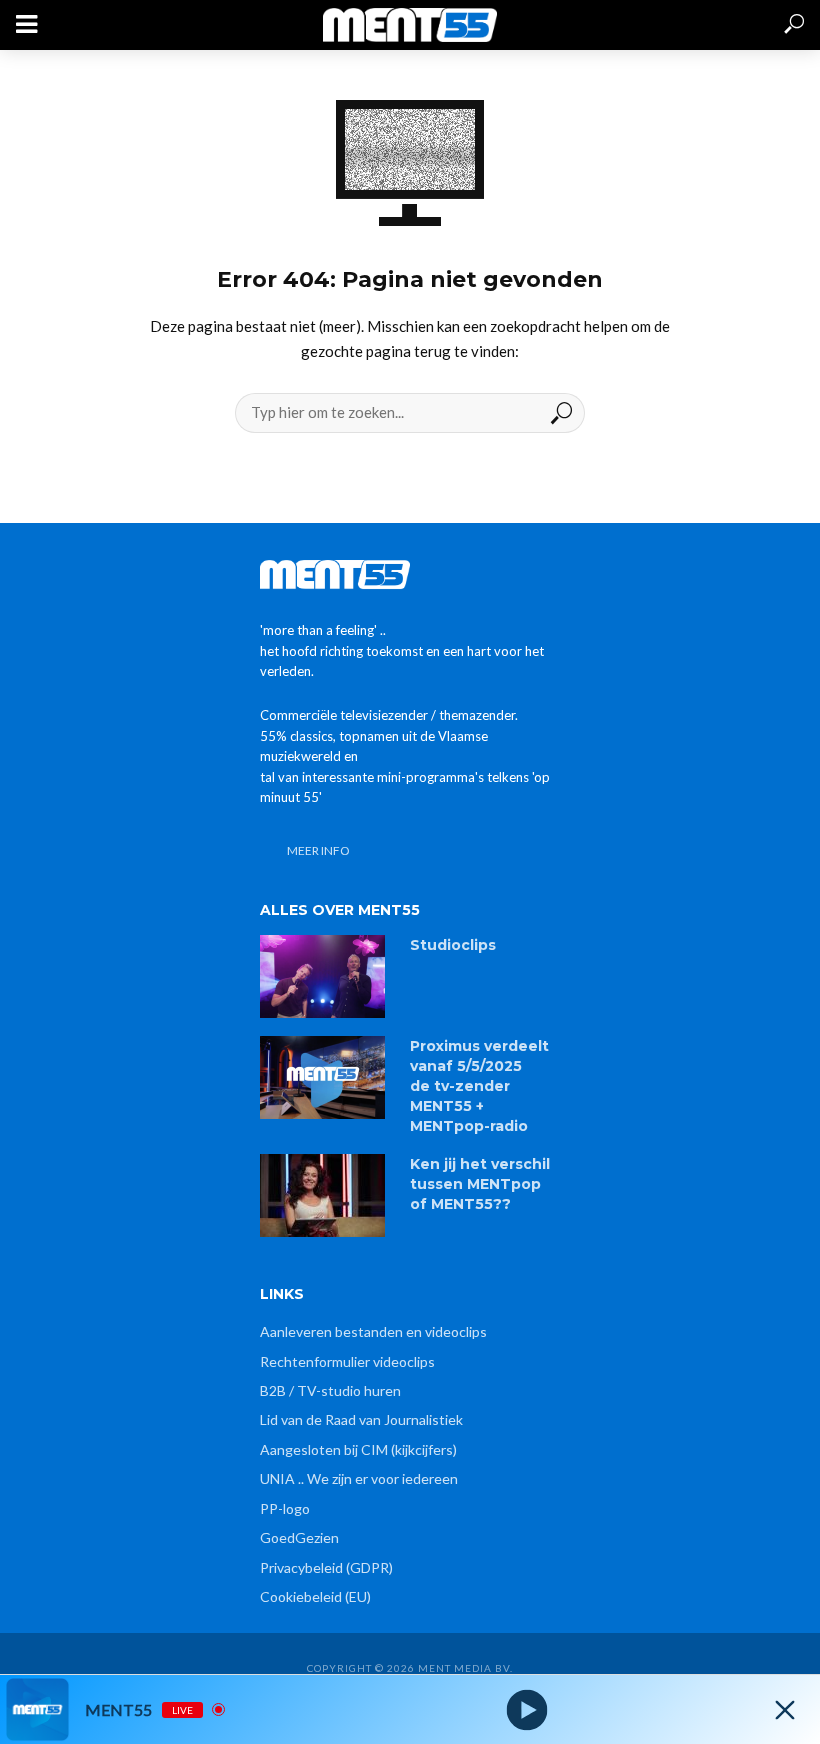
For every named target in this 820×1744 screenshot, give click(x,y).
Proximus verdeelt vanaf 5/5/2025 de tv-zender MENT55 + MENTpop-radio (479, 1086)
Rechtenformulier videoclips (347, 1361)
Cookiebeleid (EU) (315, 1596)
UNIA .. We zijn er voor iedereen (359, 1478)
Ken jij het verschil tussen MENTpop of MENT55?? (480, 1184)
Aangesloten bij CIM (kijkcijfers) (358, 1449)
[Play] (527, 1709)
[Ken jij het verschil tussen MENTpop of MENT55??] (326, 1195)
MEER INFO (318, 850)
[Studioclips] (326, 976)
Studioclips (453, 945)
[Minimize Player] (785, 1710)
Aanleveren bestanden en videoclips (373, 1331)
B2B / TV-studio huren (330, 1390)
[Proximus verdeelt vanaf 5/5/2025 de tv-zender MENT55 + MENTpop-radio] (326, 1077)
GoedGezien (299, 1537)
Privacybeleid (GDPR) (326, 1567)
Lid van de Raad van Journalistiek (361, 1419)
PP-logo (285, 1508)
